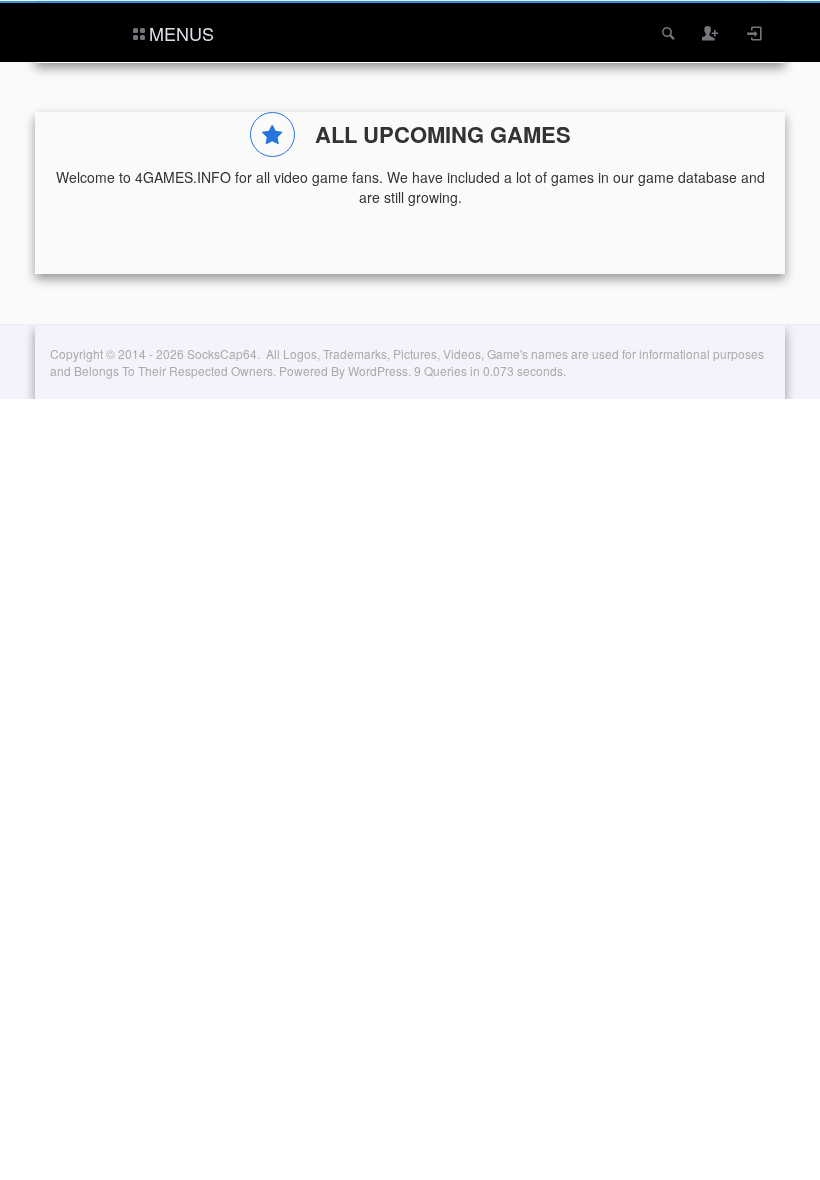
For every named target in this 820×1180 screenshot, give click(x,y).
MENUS (181, 33)
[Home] (77, 30)
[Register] (711, 33)
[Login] (755, 33)
